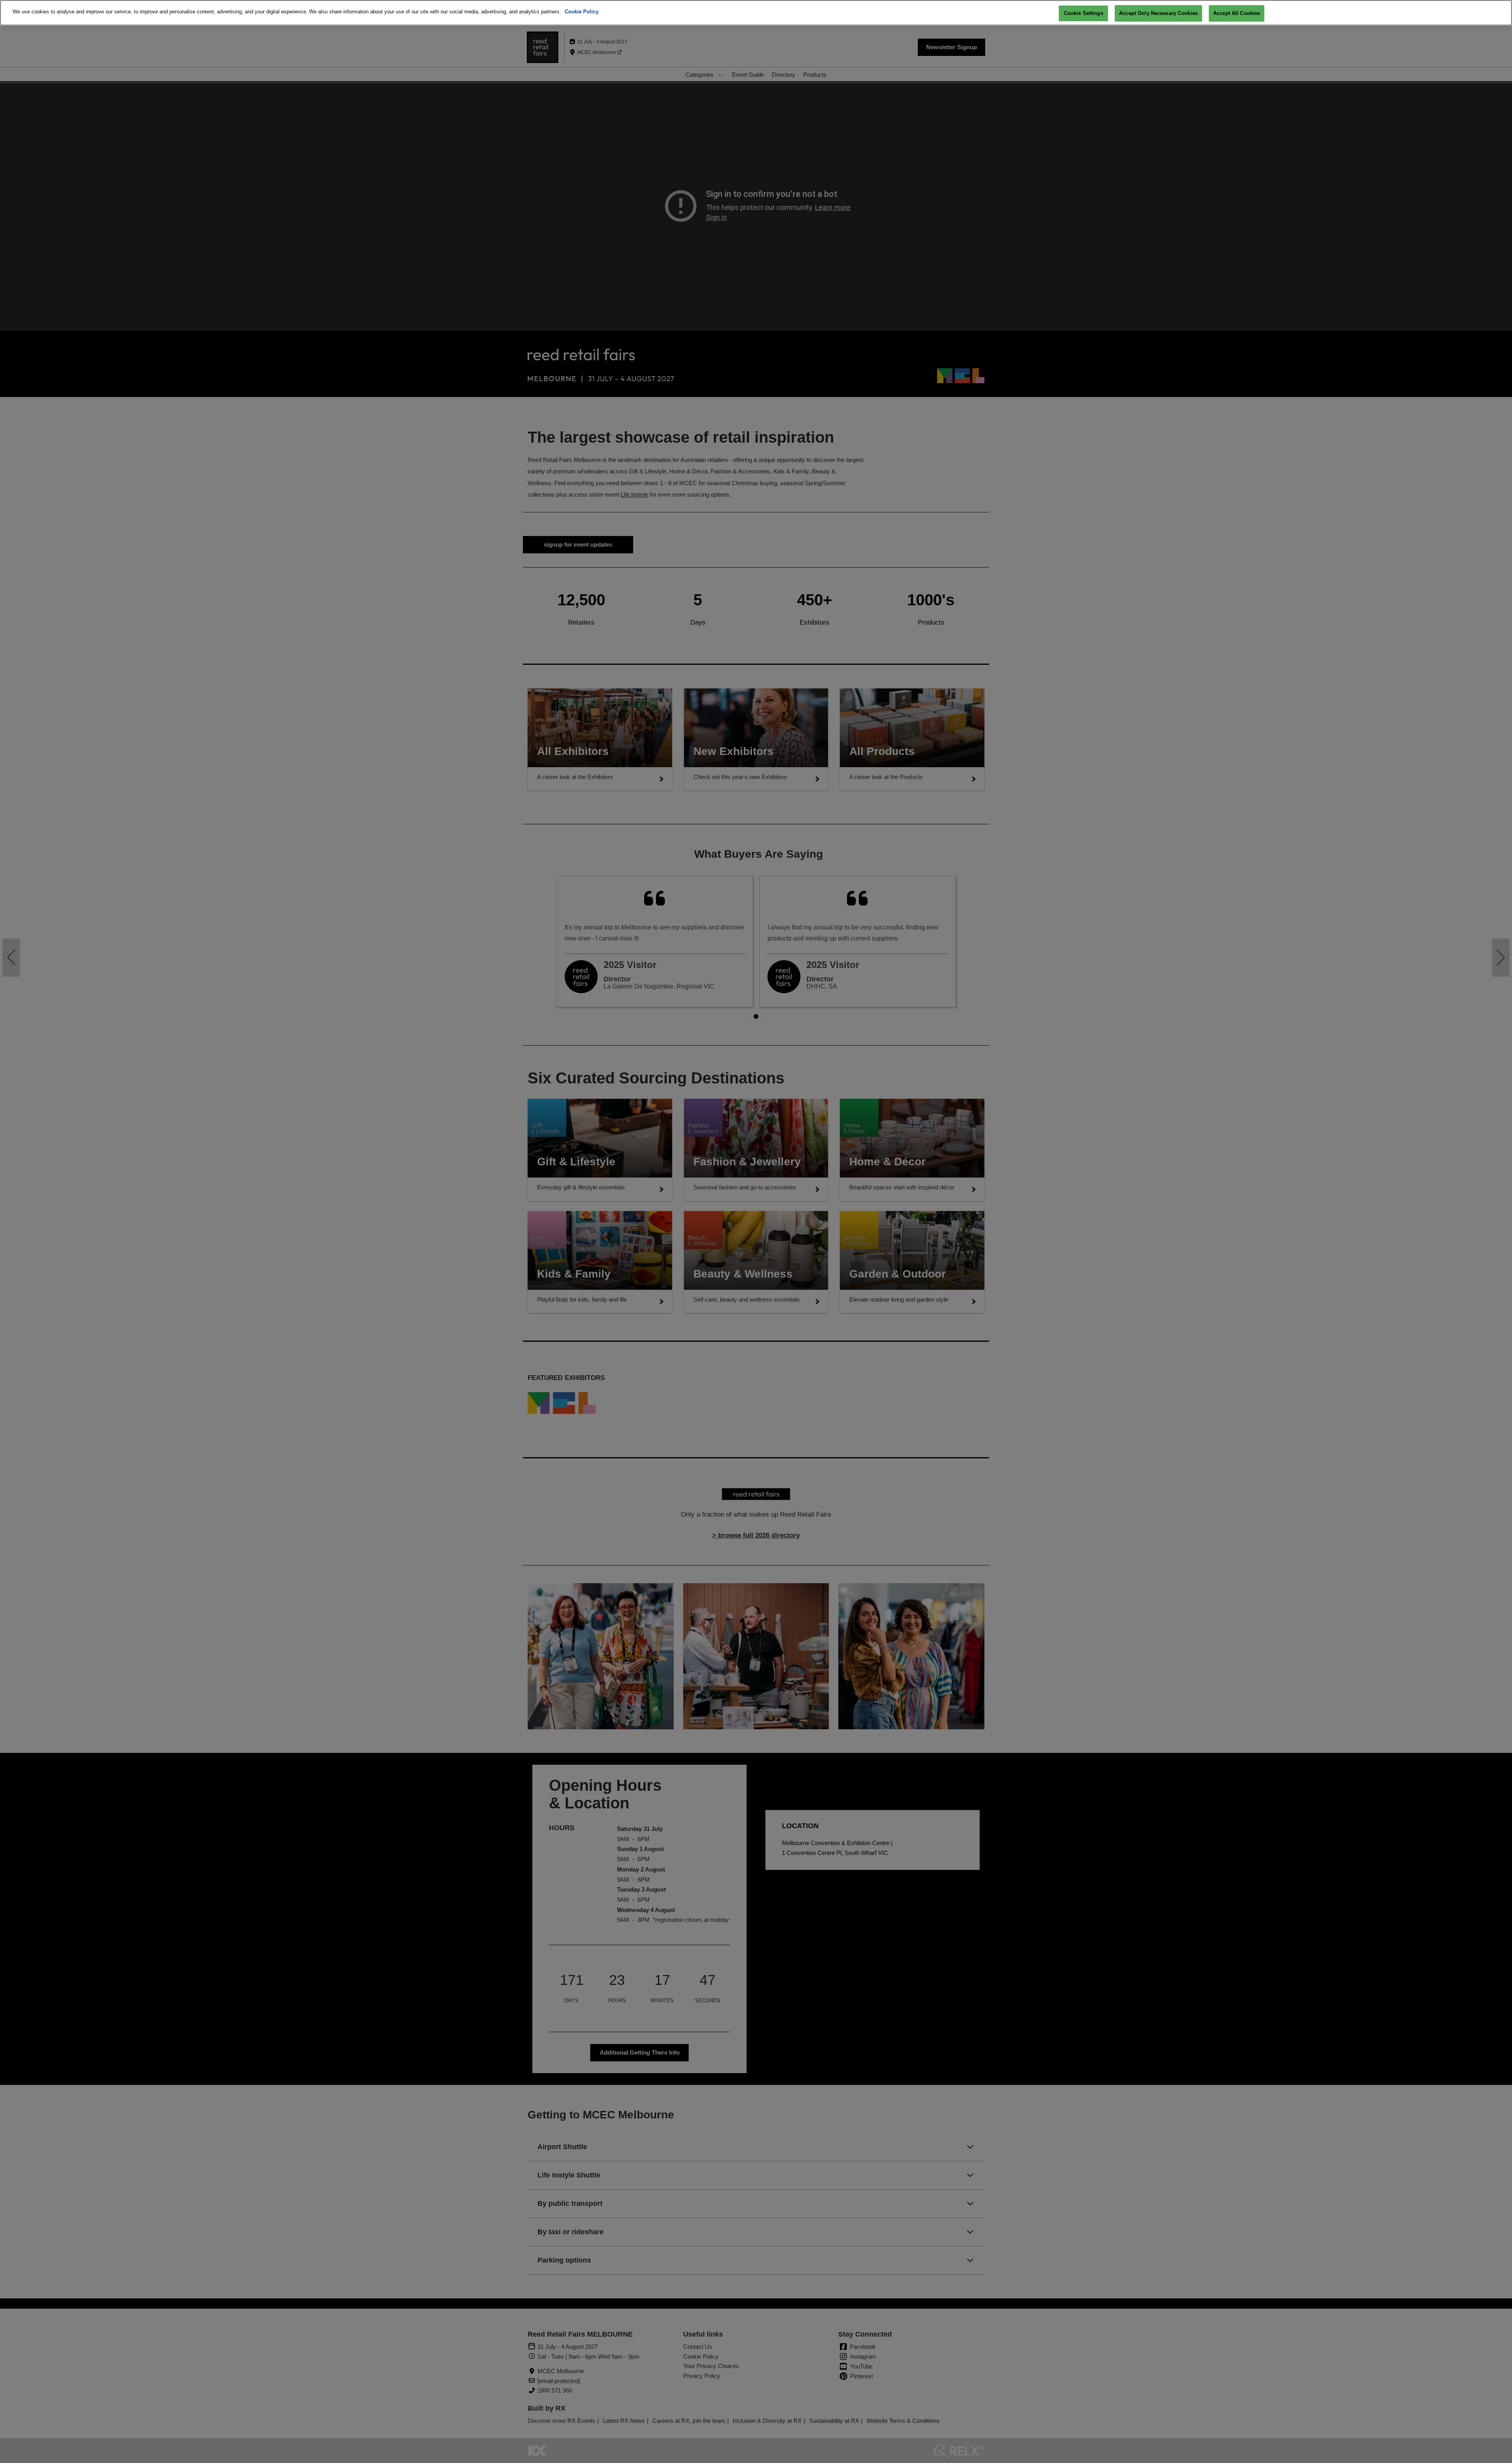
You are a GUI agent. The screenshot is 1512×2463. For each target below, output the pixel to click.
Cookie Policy (582, 12)
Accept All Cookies (1237, 13)
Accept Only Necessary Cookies (1158, 13)
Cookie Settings (1084, 13)
